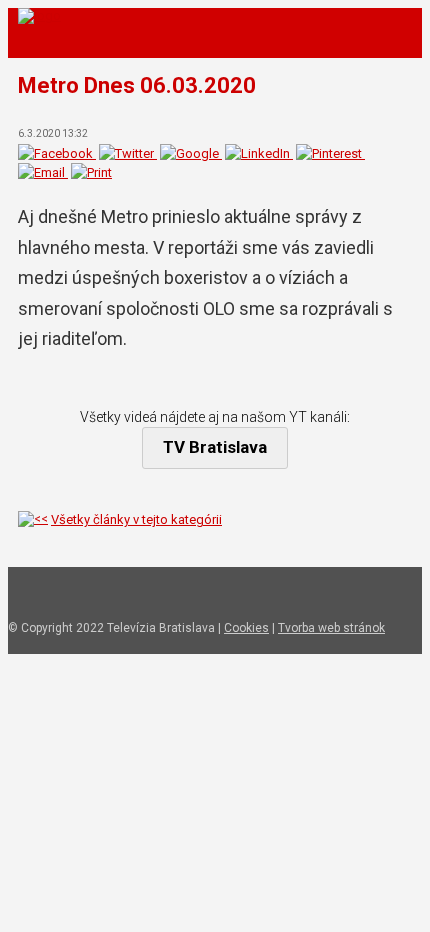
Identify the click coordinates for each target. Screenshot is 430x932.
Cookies (246, 628)
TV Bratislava (215, 447)
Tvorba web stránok (331, 628)
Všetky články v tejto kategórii (136, 519)
